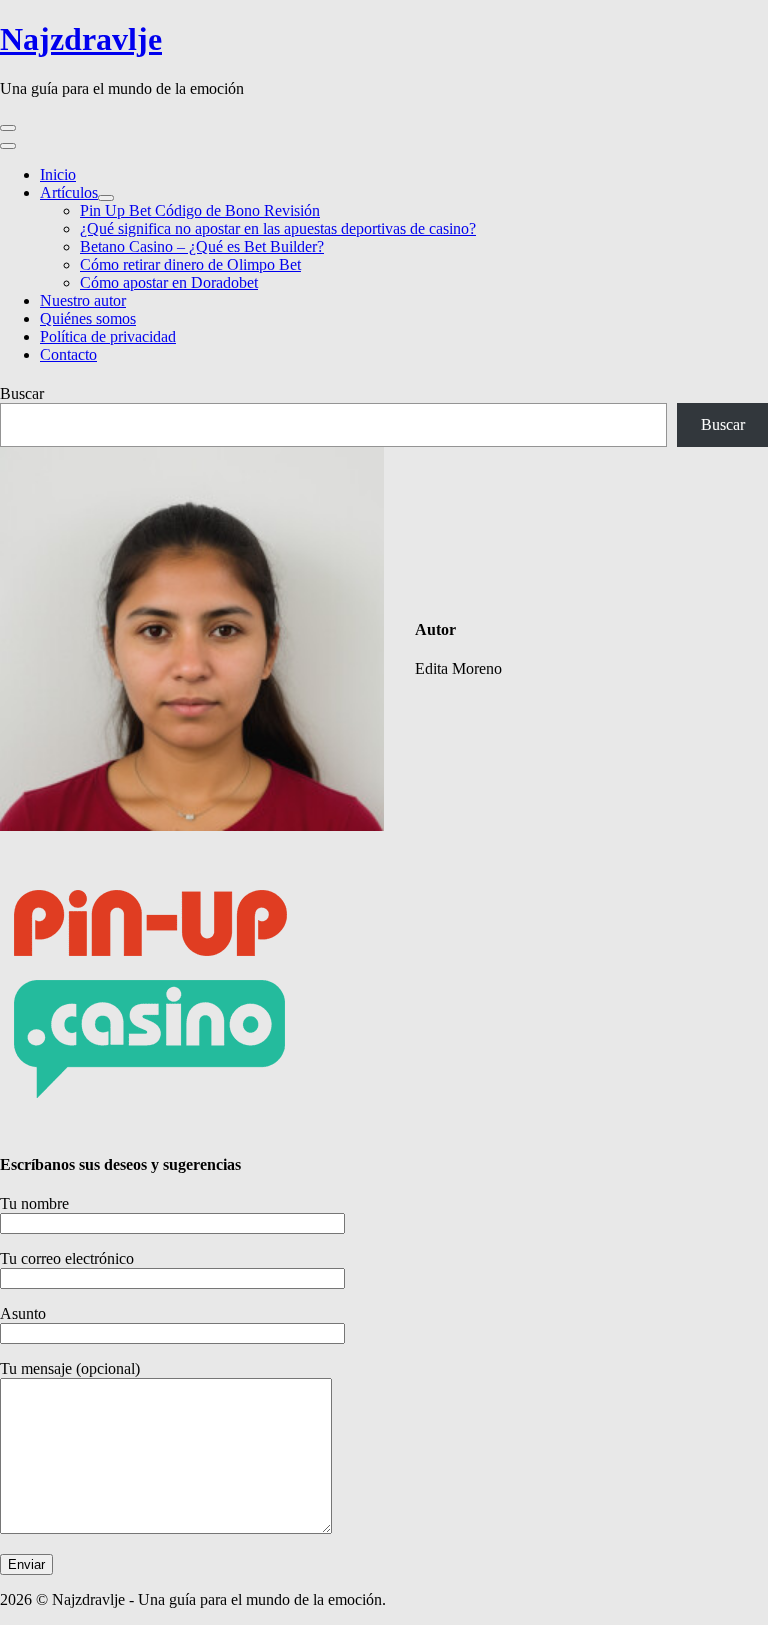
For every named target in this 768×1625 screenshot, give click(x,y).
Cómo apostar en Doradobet (169, 282)
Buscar (22, 393)
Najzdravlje (81, 39)
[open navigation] (8, 128)
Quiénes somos (88, 318)
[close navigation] (8, 146)
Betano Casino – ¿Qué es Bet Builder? (202, 246)
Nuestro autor (83, 300)
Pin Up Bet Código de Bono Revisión (200, 210)
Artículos (69, 192)
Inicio (58, 174)
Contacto (68, 354)
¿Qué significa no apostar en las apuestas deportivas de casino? (278, 228)
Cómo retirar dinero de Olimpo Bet (190, 264)
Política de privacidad (108, 336)
